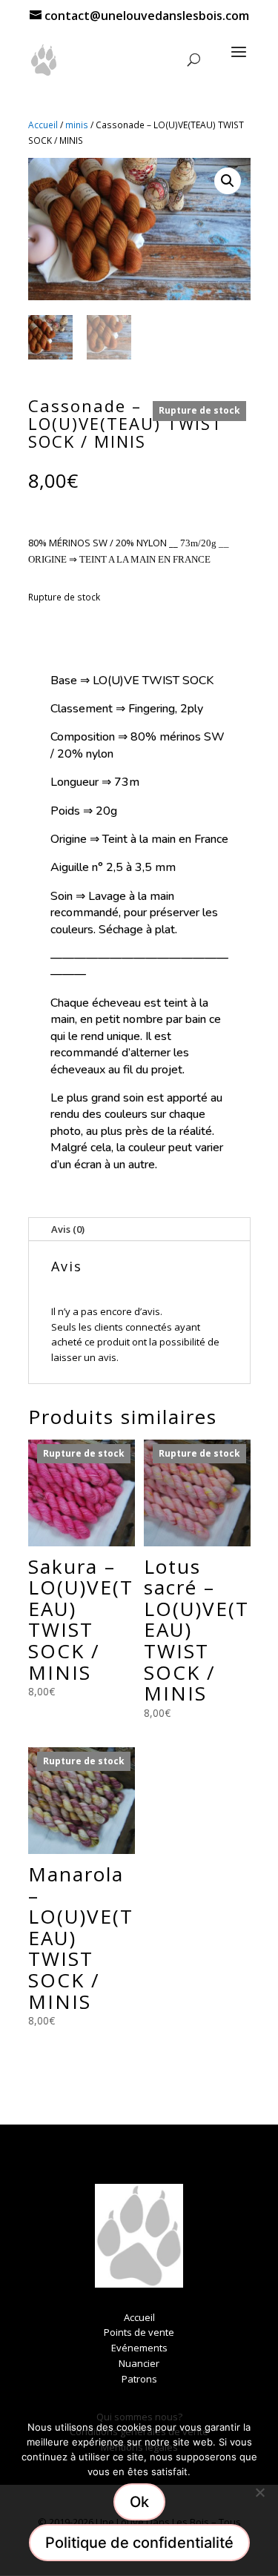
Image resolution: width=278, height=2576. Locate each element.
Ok (139, 2502)
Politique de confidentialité (139, 2543)
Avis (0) (68, 1229)
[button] (228, 181)
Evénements (139, 2348)
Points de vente (139, 2332)
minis (77, 125)
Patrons (139, 2379)
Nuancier (139, 2363)
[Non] (259, 2492)
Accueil (43, 125)
